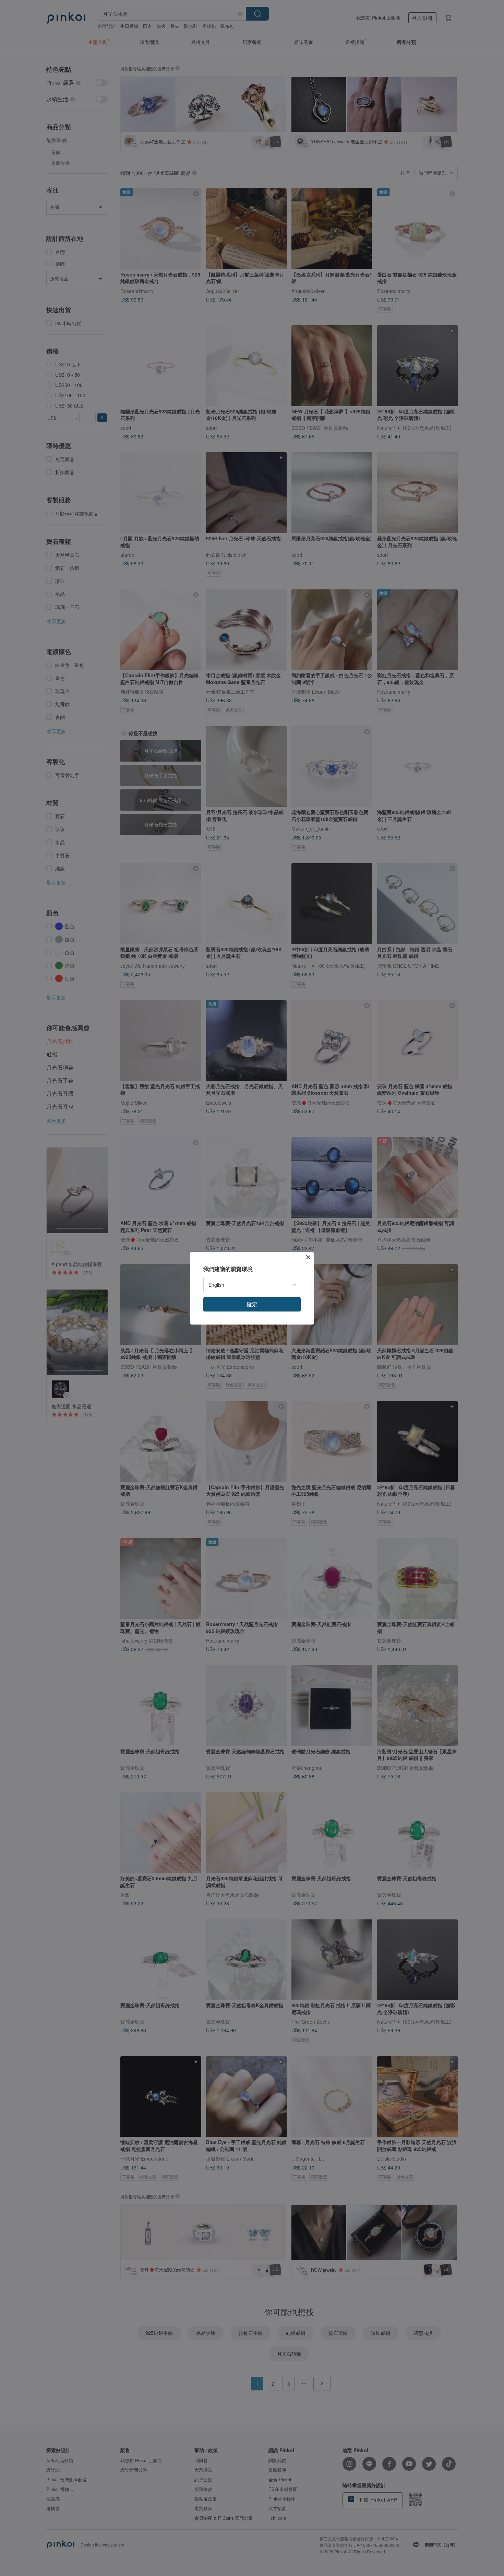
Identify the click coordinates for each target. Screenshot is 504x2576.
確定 (252, 1304)
